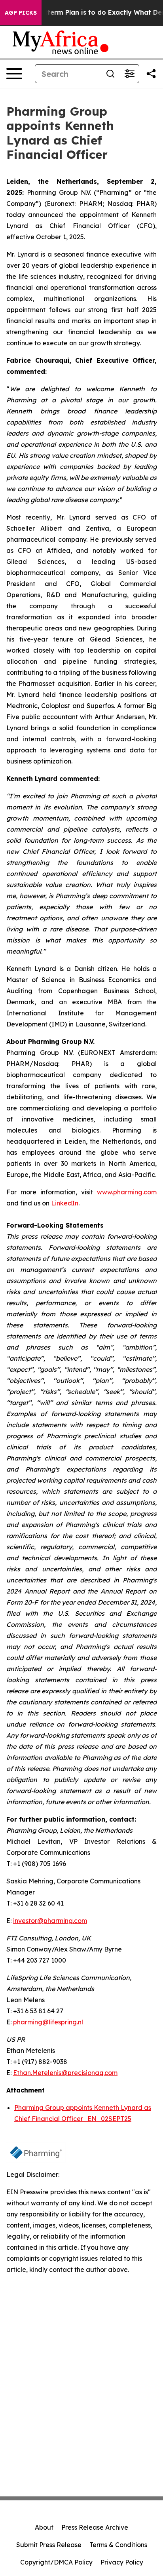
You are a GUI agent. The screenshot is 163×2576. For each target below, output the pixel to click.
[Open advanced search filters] (129, 74)
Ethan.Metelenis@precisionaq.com (65, 2073)
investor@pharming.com (50, 1921)
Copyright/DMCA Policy (56, 2562)
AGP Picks (21, 13)
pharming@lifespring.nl (48, 2022)
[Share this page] (151, 74)
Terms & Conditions (118, 2545)
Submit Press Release (49, 2545)
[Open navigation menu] (14, 74)
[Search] (110, 74)
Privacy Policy (122, 2562)
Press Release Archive (95, 2527)
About (44, 2527)
